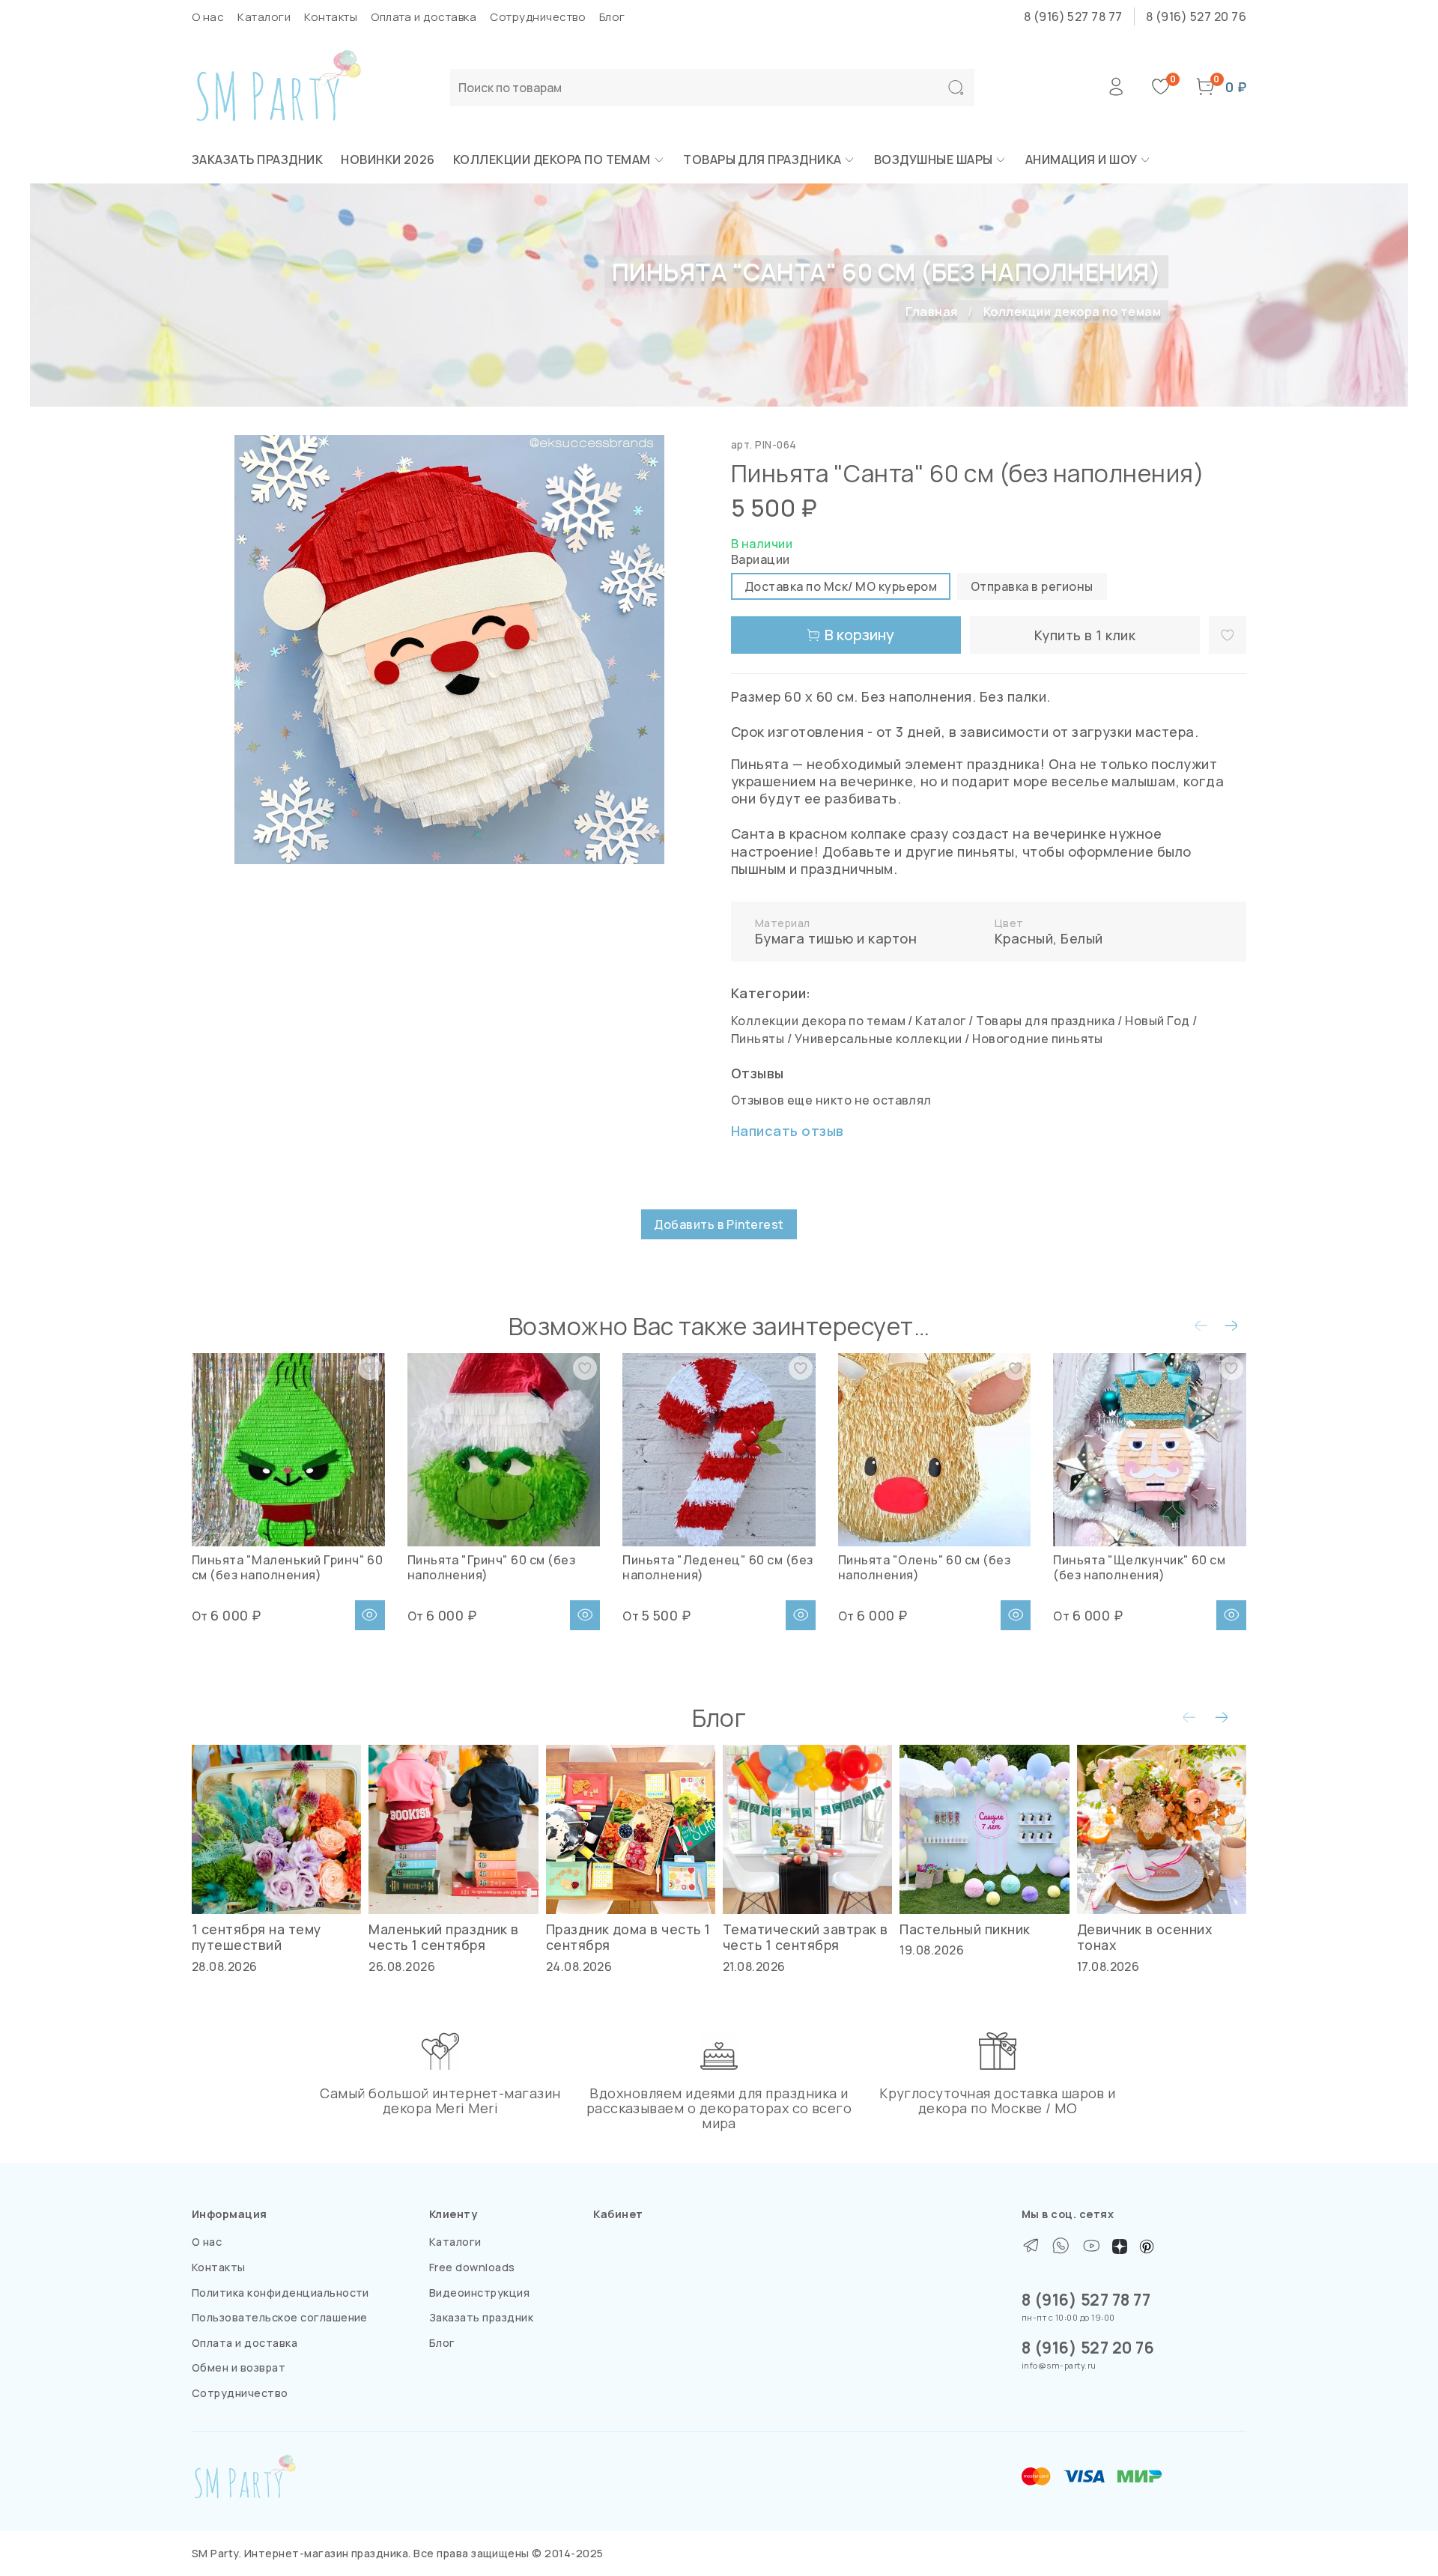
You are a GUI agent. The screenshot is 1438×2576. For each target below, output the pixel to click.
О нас (208, 17)
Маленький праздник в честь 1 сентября (444, 1937)
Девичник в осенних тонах (1145, 1937)
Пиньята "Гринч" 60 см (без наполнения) (491, 1567)
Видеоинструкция (479, 2293)
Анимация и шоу (1081, 160)
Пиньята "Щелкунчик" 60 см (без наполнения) (1139, 1567)
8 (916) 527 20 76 (1196, 16)
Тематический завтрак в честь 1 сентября (806, 1937)
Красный (1024, 938)
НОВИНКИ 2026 (388, 160)
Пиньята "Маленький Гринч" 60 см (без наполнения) (287, 1567)
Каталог (940, 1021)
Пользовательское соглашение (280, 2317)
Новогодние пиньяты (1038, 1039)
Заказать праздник (257, 160)
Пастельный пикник (965, 1929)
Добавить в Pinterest (719, 1224)
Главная (931, 312)
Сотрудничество (538, 17)
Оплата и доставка (424, 17)
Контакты (331, 17)
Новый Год (1157, 1021)
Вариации (761, 560)
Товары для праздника (762, 160)
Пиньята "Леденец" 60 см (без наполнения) (718, 1567)
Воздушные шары (934, 160)
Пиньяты (758, 1039)
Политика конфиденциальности (280, 2293)
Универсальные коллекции (879, 1039)
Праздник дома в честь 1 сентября (628, 1937)
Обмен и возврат (239, 2367)
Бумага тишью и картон (836, 938)
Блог (612, 17)
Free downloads (472, 2267)
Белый (1081, 938)
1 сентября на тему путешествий (257, 1937)
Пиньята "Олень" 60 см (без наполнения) (924, 1567)
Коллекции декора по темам (552, 160)
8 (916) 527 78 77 (1073, 16)
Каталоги (264, 17)
